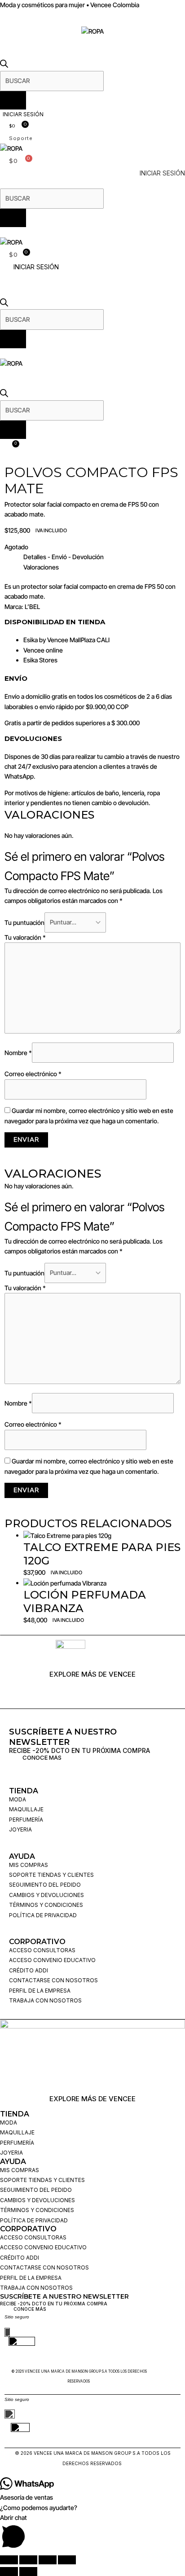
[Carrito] (13, 446)
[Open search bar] (4, 65)
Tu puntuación (24, 922)
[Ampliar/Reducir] (9, 2560)
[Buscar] (13, 100)
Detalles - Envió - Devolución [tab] (64, 557)
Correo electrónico (33, 1074)
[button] (92, 21)
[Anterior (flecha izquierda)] (9, 2572)
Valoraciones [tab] (41, 567)
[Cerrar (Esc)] (67, 2560)
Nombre (18, 1053)
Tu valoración (25, 937)
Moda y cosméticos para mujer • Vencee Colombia (70, 5)
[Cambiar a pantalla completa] (28, 2560)
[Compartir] (48, 2560)
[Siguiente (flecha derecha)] (28, 2572)
